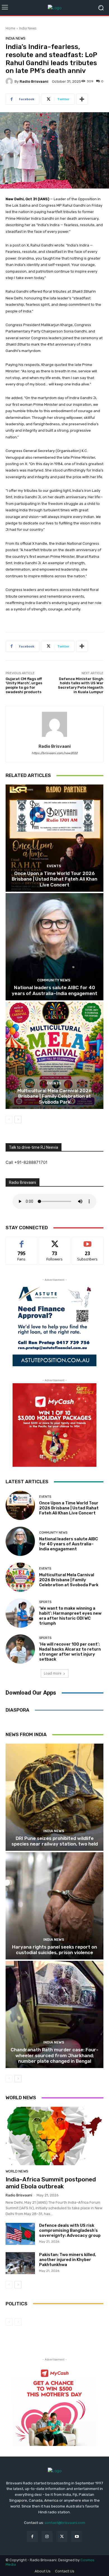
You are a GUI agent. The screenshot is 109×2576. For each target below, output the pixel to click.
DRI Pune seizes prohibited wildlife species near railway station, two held (55, 1841)
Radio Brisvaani (34, 81)
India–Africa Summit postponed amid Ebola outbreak (51, 2183)
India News (28, 28)
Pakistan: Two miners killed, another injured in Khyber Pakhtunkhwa (68, 2260)
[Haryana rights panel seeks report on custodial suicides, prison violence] (54, 1906)
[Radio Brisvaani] (10, 81)
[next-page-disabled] (18, 2322)
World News (17, 2171)
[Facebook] (32, 2537)
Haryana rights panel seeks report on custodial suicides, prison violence (54, 1950)
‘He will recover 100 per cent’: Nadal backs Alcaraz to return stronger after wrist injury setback (70, 1652)
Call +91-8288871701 (27, 1162)
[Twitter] (62, 2537)
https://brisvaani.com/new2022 (54, 753)
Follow (55, 1241)
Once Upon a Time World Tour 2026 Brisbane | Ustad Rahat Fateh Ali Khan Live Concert (54, 879)
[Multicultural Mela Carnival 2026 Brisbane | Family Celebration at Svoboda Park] (54, 1055)
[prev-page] (9, 1120)
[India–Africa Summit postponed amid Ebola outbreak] (54, 2136)
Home (10, 28)
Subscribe (87, 1241)
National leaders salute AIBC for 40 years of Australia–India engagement (54, 990)
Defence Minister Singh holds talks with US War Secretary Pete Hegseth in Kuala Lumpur (81, 685)
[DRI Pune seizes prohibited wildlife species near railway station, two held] (54, 1797)
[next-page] (18, 1120)
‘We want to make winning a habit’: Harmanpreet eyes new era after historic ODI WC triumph (70, 1616)
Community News (54, 980)
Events (54, 866)
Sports (45, 1602)
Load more (53, 1673)
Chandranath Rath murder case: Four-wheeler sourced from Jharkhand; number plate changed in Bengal (54, 2055)
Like (22, 1241)
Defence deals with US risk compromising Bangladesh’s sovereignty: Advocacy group (70, 2230)
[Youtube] (77, 2537)
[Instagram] (47, 2537)
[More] (82, 99)
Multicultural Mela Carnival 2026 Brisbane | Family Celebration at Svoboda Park (54, 1096)
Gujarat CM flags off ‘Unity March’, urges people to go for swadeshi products (24, 685)
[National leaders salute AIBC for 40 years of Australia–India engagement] (54, 947)
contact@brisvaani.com (65, 2523)
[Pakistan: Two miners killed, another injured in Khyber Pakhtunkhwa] (20, 2263)
